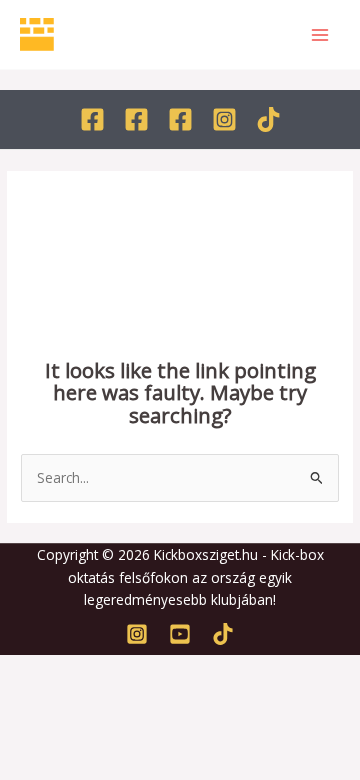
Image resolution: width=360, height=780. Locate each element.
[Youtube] (180, 634)
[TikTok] (268, 119)
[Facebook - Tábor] (180, 119)
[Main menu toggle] (320, 34)
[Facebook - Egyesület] (92, 119)
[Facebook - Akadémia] (136, 119)
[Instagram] (224, 119)
